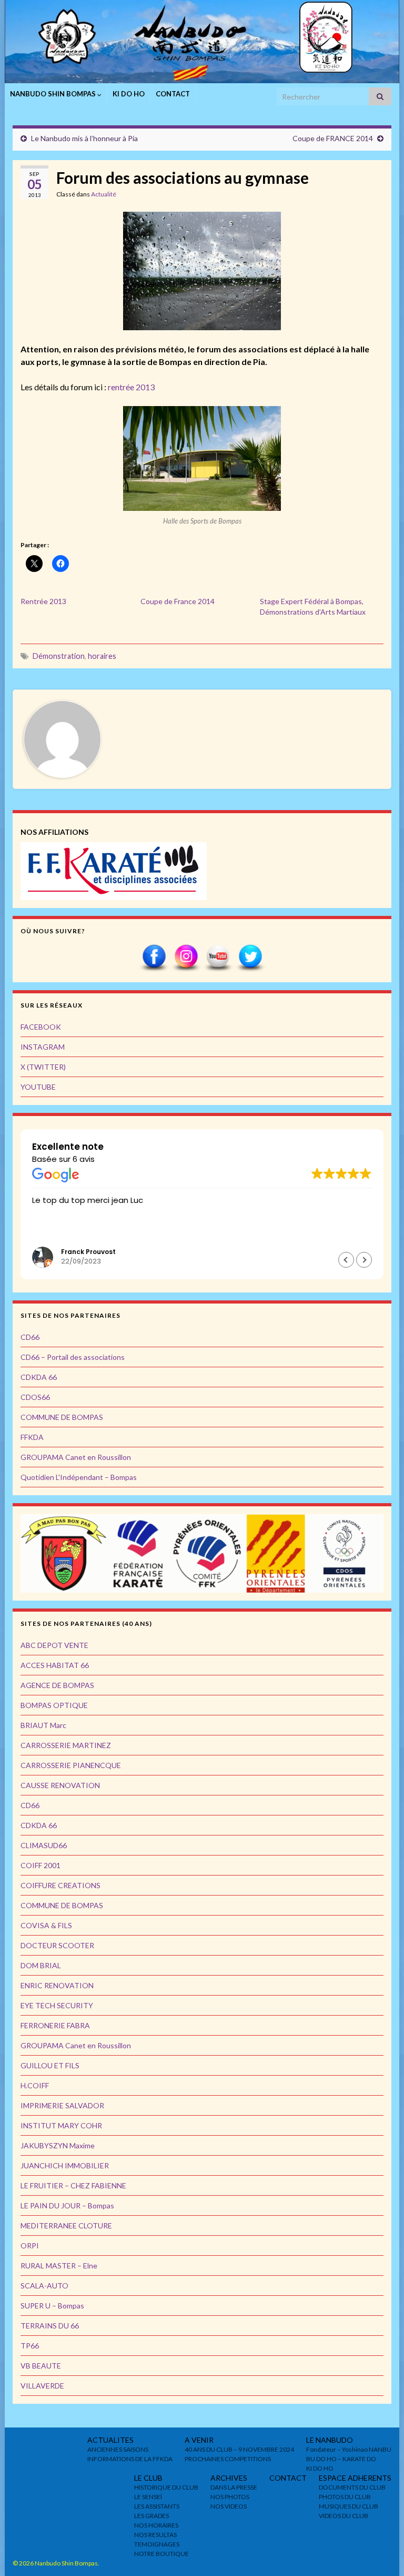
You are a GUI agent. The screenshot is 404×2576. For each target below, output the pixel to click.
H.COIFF (35, 2085)
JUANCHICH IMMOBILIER (65, 2165)
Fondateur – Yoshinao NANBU (349, 2449)
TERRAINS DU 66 (50, 2326)
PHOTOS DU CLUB (345, 2497)
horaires (102, 656)
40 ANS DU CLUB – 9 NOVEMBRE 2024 (239, 2449)
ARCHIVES (229, 2478)
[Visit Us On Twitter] (250, 957)
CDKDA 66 (39, 1377)
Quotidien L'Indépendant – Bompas (79, 1477)
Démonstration (59, 656)
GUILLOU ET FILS (50, 2065)
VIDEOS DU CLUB (344, 2516)
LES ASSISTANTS (157, 2506)
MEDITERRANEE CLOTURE (66, 2225)
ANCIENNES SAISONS (118, 2449)
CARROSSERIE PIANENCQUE (71, 1765)
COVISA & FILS (46, 1925)
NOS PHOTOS (230, 2497)
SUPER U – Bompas (52, 2306)
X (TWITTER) (43, 1067)
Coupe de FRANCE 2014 (333, 138)
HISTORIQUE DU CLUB (166, 2487)
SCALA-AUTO (44, 2286)
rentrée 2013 (131, 387)
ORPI (30, 2246)
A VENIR (199, 2440)
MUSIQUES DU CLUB (349, 2506)
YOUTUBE (38, 1087)
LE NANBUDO (330, 2440)
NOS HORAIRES (156, 2525)
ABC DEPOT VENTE (54, 1645)
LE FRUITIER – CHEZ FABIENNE (73, 2185)
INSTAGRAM (43, 1047)
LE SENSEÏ (148, 2497)
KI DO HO (129, 94)
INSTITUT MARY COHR (61, 2125)
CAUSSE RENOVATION (60, 1785)
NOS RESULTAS (155, 2535)
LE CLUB (148, 2478)
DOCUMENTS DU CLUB (352, 2487)
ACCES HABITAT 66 (55, 1665)
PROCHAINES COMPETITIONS (228, 2459)
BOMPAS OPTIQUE (54, 1705)
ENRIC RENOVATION (57, 1985)
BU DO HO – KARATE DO (341, 2459)
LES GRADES (151, 2516)
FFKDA (32, 1437)
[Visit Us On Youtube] (218, 957)
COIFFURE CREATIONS (60, 1885)
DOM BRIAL (41, 1965)
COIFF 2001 (41, 1865)
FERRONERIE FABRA (55, 2025)
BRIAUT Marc (43, 1725)
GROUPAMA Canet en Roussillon (76, 1457)
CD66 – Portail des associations (73, 1357)
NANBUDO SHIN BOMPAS (54, 94)
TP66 (30, 2346)
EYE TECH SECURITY (57, 2005)
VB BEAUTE (41, 2366)
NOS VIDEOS (229, 2506)
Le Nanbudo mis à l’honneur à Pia (84, 138)
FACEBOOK (41, 1027)
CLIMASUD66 (44, 1845)
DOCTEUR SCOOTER (57, 1945)
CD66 (30, 1337)
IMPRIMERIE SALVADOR (62, 2105)
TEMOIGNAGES (157, 2544)
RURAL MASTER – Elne (59, 2266)
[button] (364, 1260)
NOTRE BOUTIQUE (161, 2554)
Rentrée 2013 (43, 601)
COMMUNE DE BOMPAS (62, 1417)
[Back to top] (380, 2552)
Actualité (104, 194)
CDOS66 (35, 1397)
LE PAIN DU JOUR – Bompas (67, 2205)
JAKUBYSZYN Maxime (58, 2145)
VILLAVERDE (42, 2386)
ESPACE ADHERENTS (355, 2478)
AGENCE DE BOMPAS (57, 1685)
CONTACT (173, 94)
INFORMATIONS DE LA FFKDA (130, 2459)
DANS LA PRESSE (234, 2487)
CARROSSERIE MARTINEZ (66, 1745)
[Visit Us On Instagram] (186, 957)
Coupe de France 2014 (178, 601)
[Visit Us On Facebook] (154, 957)
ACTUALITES (110, 2440)
